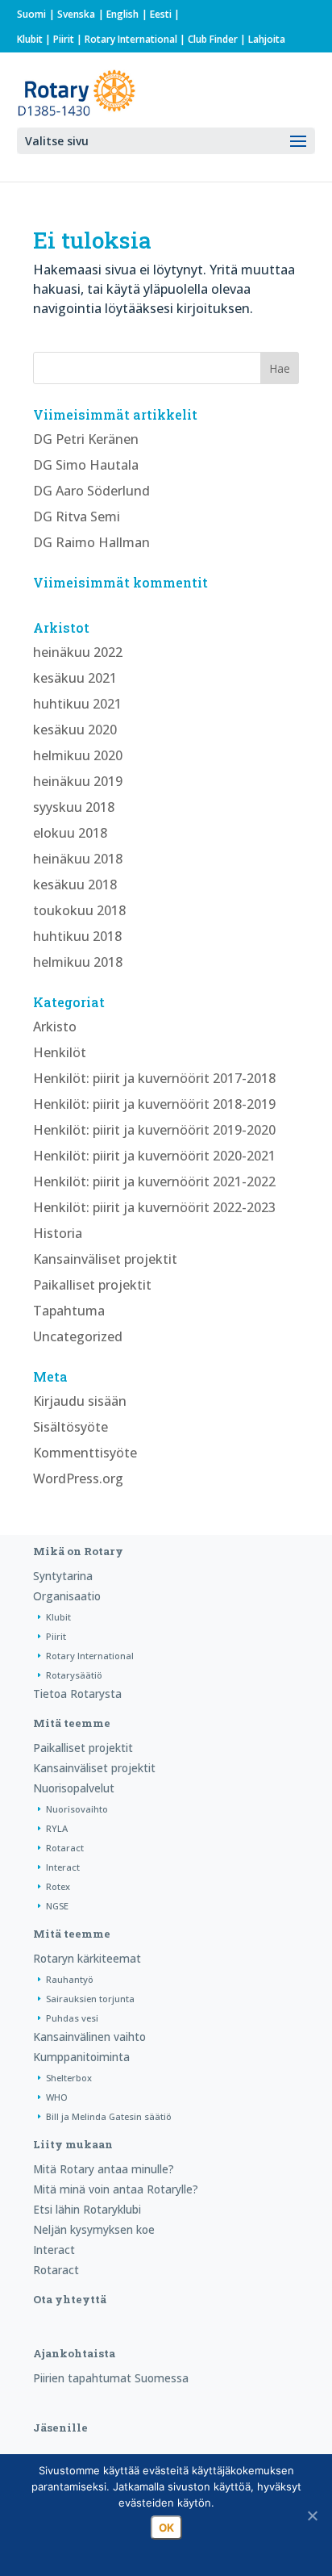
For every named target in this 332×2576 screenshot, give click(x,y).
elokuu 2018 (70, 833)
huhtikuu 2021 (77, 704)
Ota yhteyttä (70, 2299)
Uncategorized (78, 1336)
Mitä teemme (72, 1723)
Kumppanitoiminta (81, 2057)
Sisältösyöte (71, 1427)
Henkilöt (60, 1052)
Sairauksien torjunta (90, 1999)
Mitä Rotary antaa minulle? (104, 2169)
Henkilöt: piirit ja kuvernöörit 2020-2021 (154, 1156)
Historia (58, 1233)
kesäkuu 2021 (75, 678)
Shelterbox (69, 2078)
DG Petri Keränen (86, 439)
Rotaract (65, 1848)
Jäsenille (60, 2428)
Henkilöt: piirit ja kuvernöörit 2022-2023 (154, 1207)
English (122, 14)
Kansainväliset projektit (105, 1259)
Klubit (30, 39)
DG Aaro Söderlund (91, 491)
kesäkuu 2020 (75, 730)
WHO (57, 2097)
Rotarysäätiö (74, 1675)
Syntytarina (63, 1576)
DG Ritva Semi (77, 516)
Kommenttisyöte (85, 1453)
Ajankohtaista (74, 2353)
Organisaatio (67, 1596)
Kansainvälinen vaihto (89, 2037)
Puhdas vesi (72, 2018)
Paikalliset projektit (92, 1285)
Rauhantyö (70, 1979)
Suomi (31, 14)
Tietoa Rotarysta (77, 1694)
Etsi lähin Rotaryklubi (87, 2209)
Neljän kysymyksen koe (94, 2229)
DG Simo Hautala (86, 465)
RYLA (57, 1828)
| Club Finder (207, 39)
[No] (312, 2515)
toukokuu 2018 (79, 910)
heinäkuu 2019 (78, 781)
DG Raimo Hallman (91, 542)
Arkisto (55, 1027)
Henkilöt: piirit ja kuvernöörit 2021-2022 (154, 1181)
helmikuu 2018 (78, 962)
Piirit (64, 39)
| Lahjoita (261, 39)
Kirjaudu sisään (80, 1401)
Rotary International (131, 39)
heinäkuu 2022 (78, 652)
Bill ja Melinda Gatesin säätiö (109, 2116)
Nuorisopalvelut (74, 1788)
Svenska (76, 14)
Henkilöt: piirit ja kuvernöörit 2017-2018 (154, 1078)
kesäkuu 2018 (75, 884)
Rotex (58, 1886)
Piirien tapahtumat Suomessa (111, 2378)
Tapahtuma (69, 1311)
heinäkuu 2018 (78, 859)
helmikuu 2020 (78, 755)
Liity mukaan (73, 2144)
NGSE (57, 1906)
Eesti (161, 14)
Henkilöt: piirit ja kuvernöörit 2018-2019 (154, 1104)
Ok (166, 2528)
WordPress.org (78, 1478)
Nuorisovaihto (77, 1809)
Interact (63, 1867)
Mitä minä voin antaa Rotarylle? (116, 2189)
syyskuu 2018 (74, 807)
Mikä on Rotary (78, 1551)
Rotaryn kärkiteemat (87, 1958)
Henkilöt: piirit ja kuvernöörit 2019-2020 (154, 1130)
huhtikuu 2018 (77, 936)
